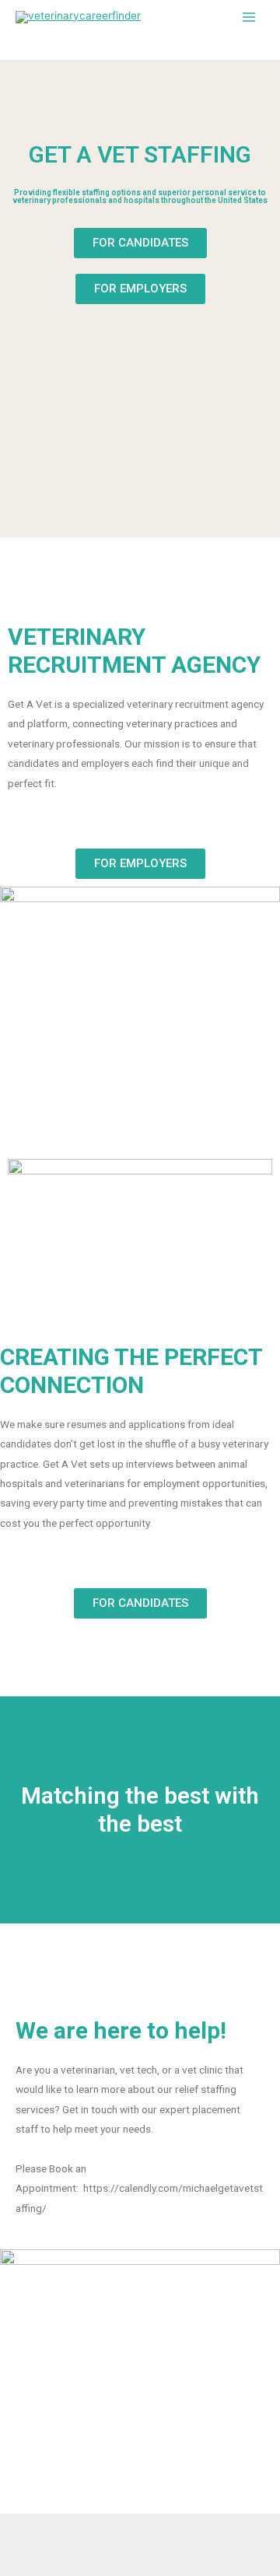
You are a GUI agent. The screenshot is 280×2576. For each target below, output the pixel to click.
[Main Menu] (249, 17)
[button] (140, 243)
